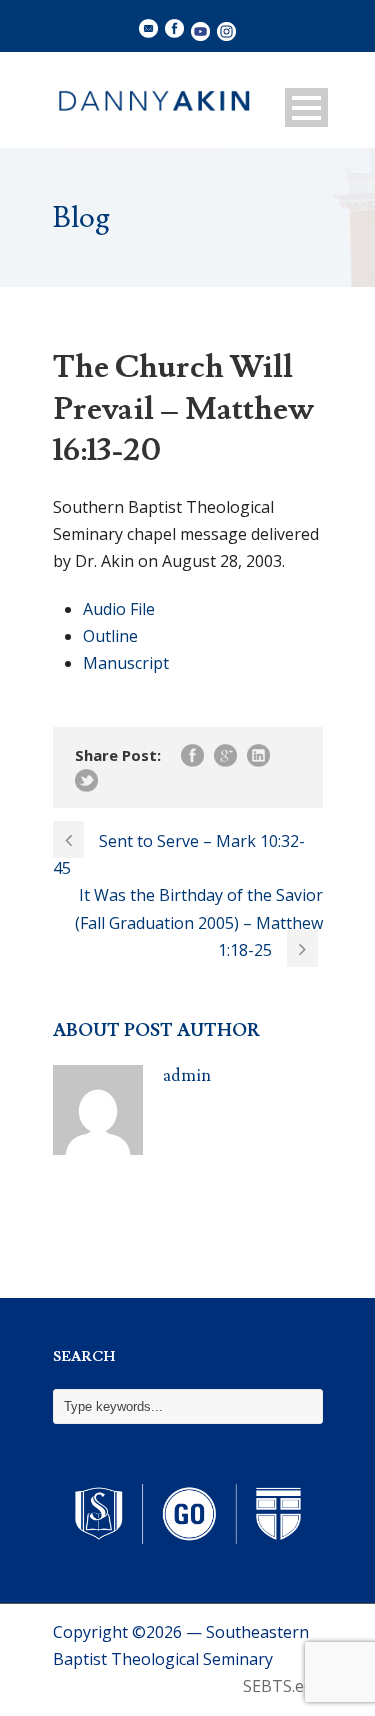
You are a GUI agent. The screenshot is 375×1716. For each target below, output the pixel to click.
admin (187, 1076)
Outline (110, 636)
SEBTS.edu (283, 1686)
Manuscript (126, 663)
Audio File (119, 609)
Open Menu (306, 107)
